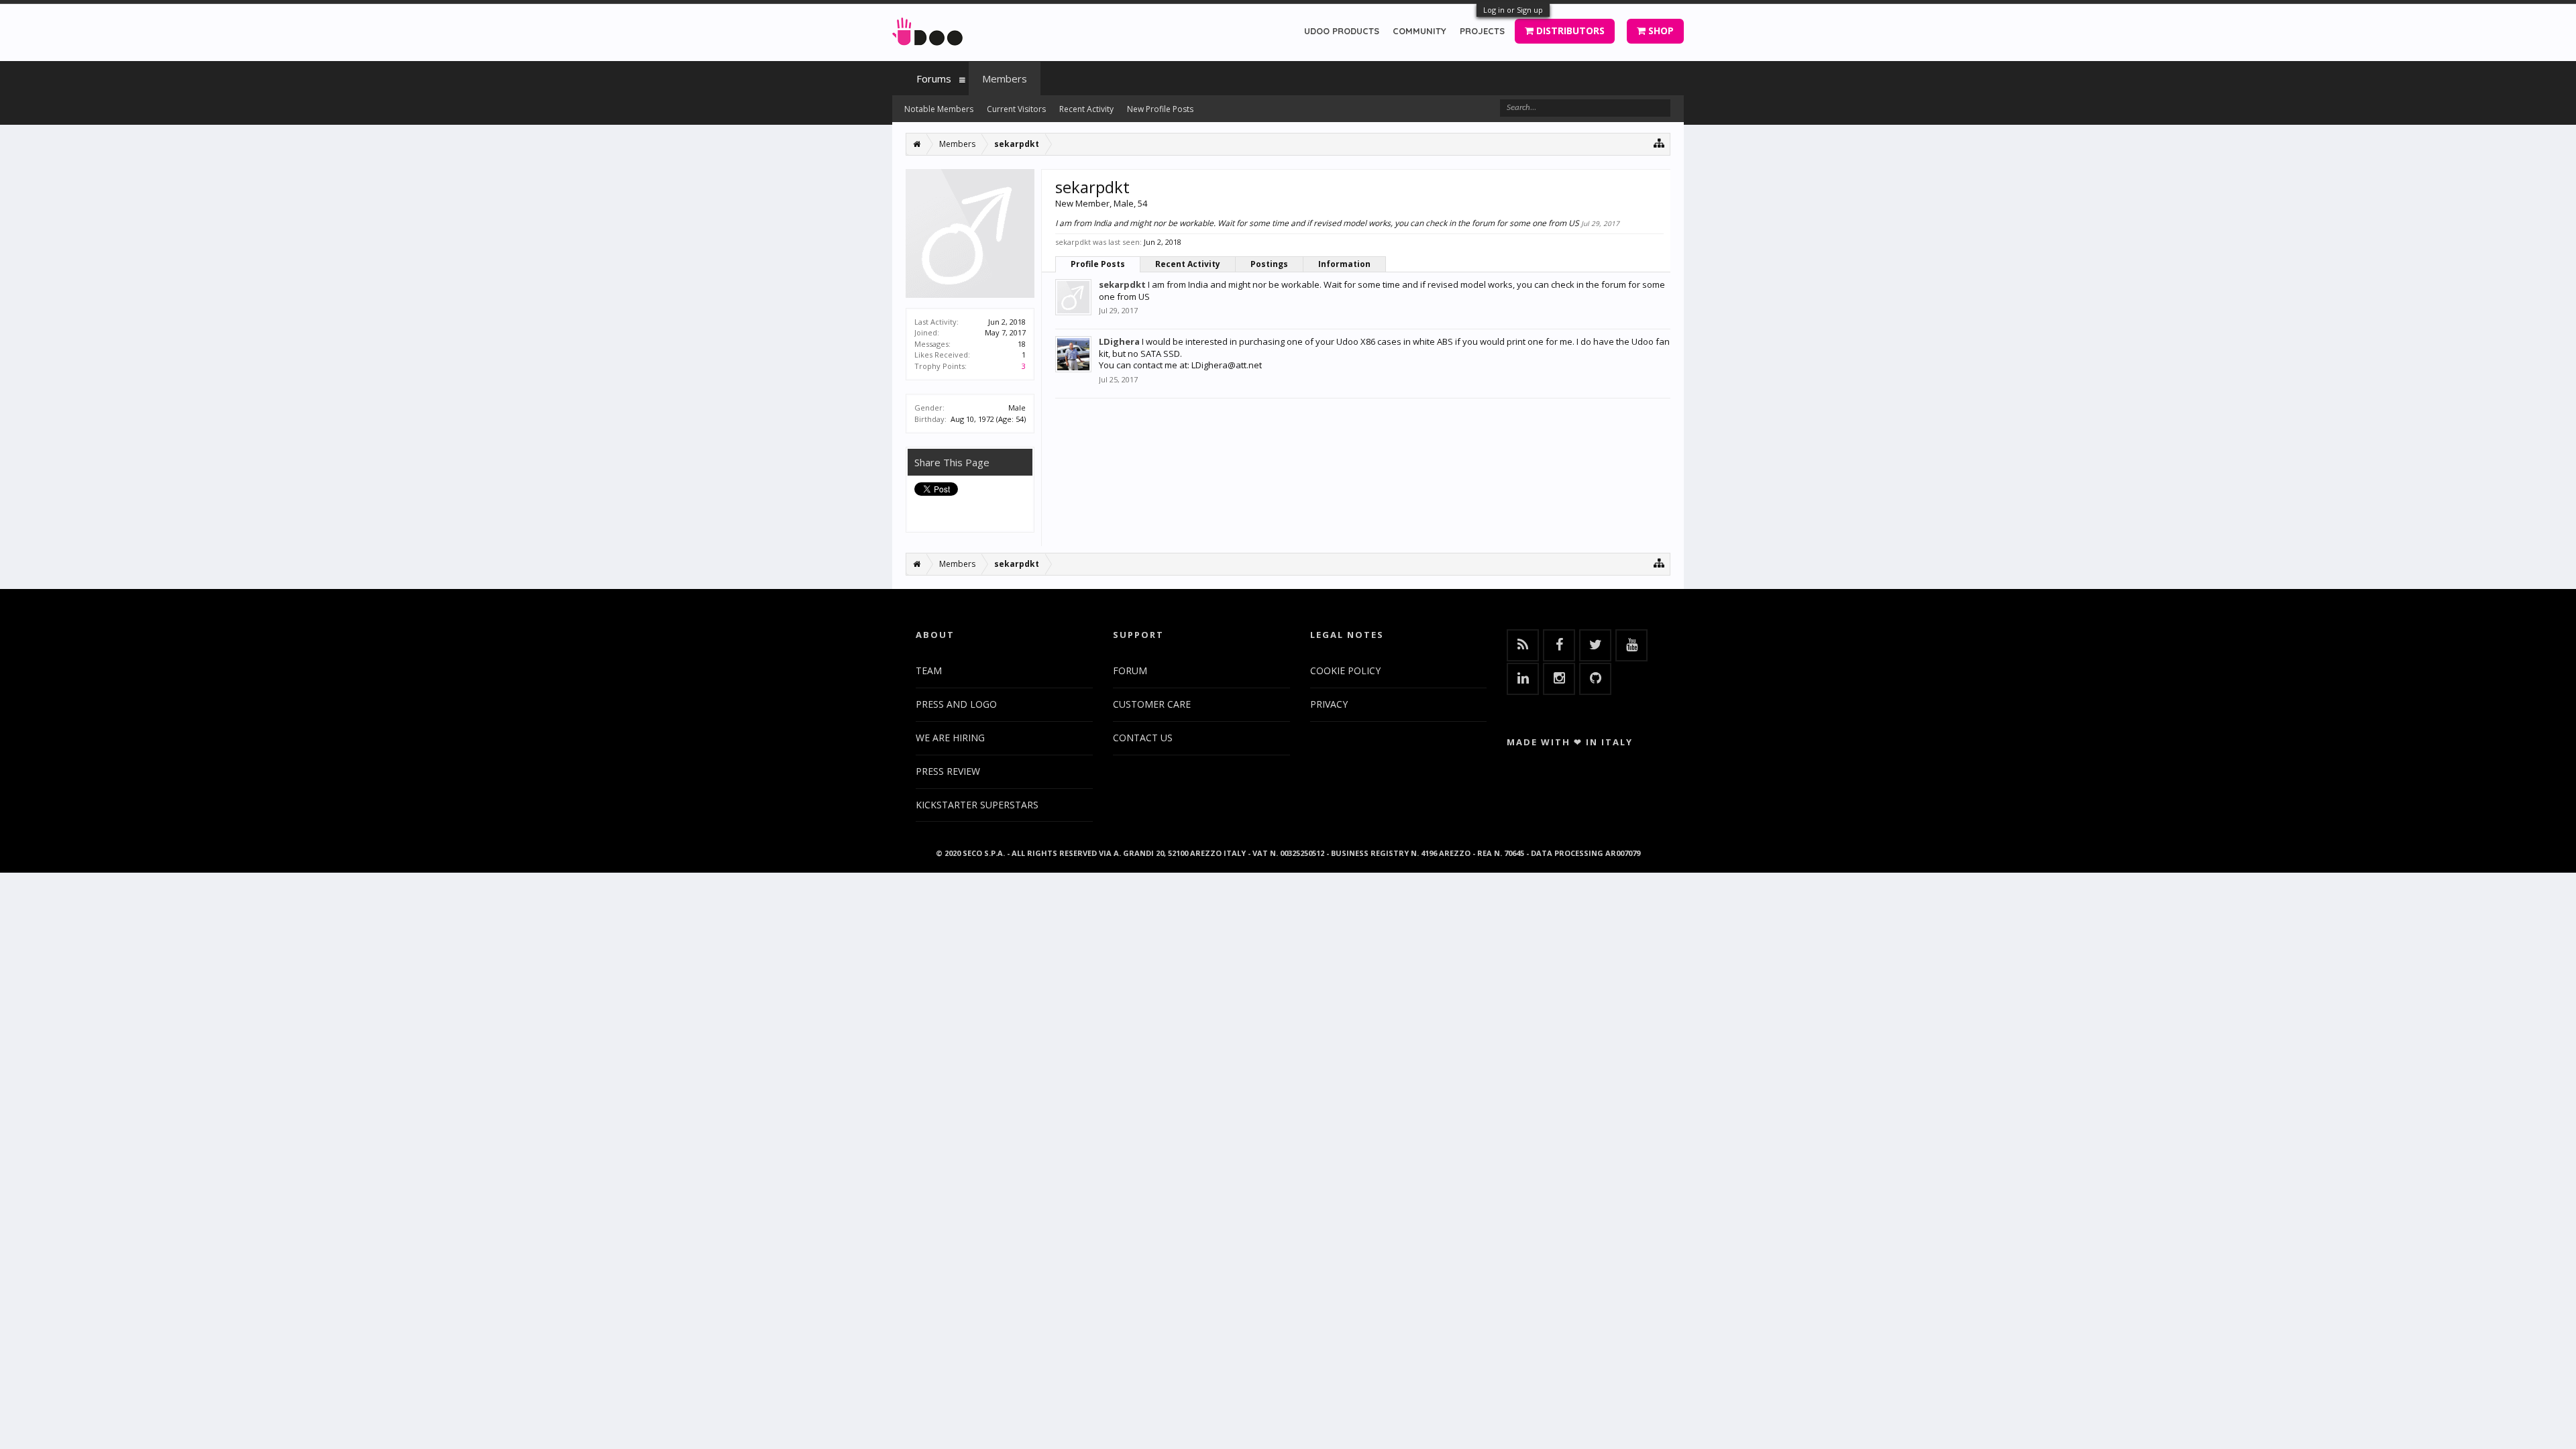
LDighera (1119, 341)
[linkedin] (1523, 679)
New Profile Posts (1160, 109)
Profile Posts (1098, 264)
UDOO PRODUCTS (1342, 31)
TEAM (929, 670)
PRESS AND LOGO (956, 704)
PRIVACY (1329, 704)
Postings (1269, 264)
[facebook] (1559, 645)
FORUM (1130, 670)
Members (1005, 78)
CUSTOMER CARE (1152, 704)
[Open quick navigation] (1659, 143)
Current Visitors (1016, 109)
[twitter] (1595, 645)
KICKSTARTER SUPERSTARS (977, 805)
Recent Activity (1188, 264)
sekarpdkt (1122, 284)
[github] (1595, 679)
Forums (934, 78)
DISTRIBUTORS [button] (1569, 31)
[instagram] (1559, 679)
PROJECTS (1482, 31)
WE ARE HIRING (950, 738)
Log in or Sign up (1513, 10)
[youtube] (1631, 645)
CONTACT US (1143, 738)
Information (1344, 264)
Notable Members (939, 109)
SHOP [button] (1660, 31)
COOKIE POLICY (1345, 670)
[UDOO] (927, 29)
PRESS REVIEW (948, 771)
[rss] (1523, 645)
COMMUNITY (1419, 31)
